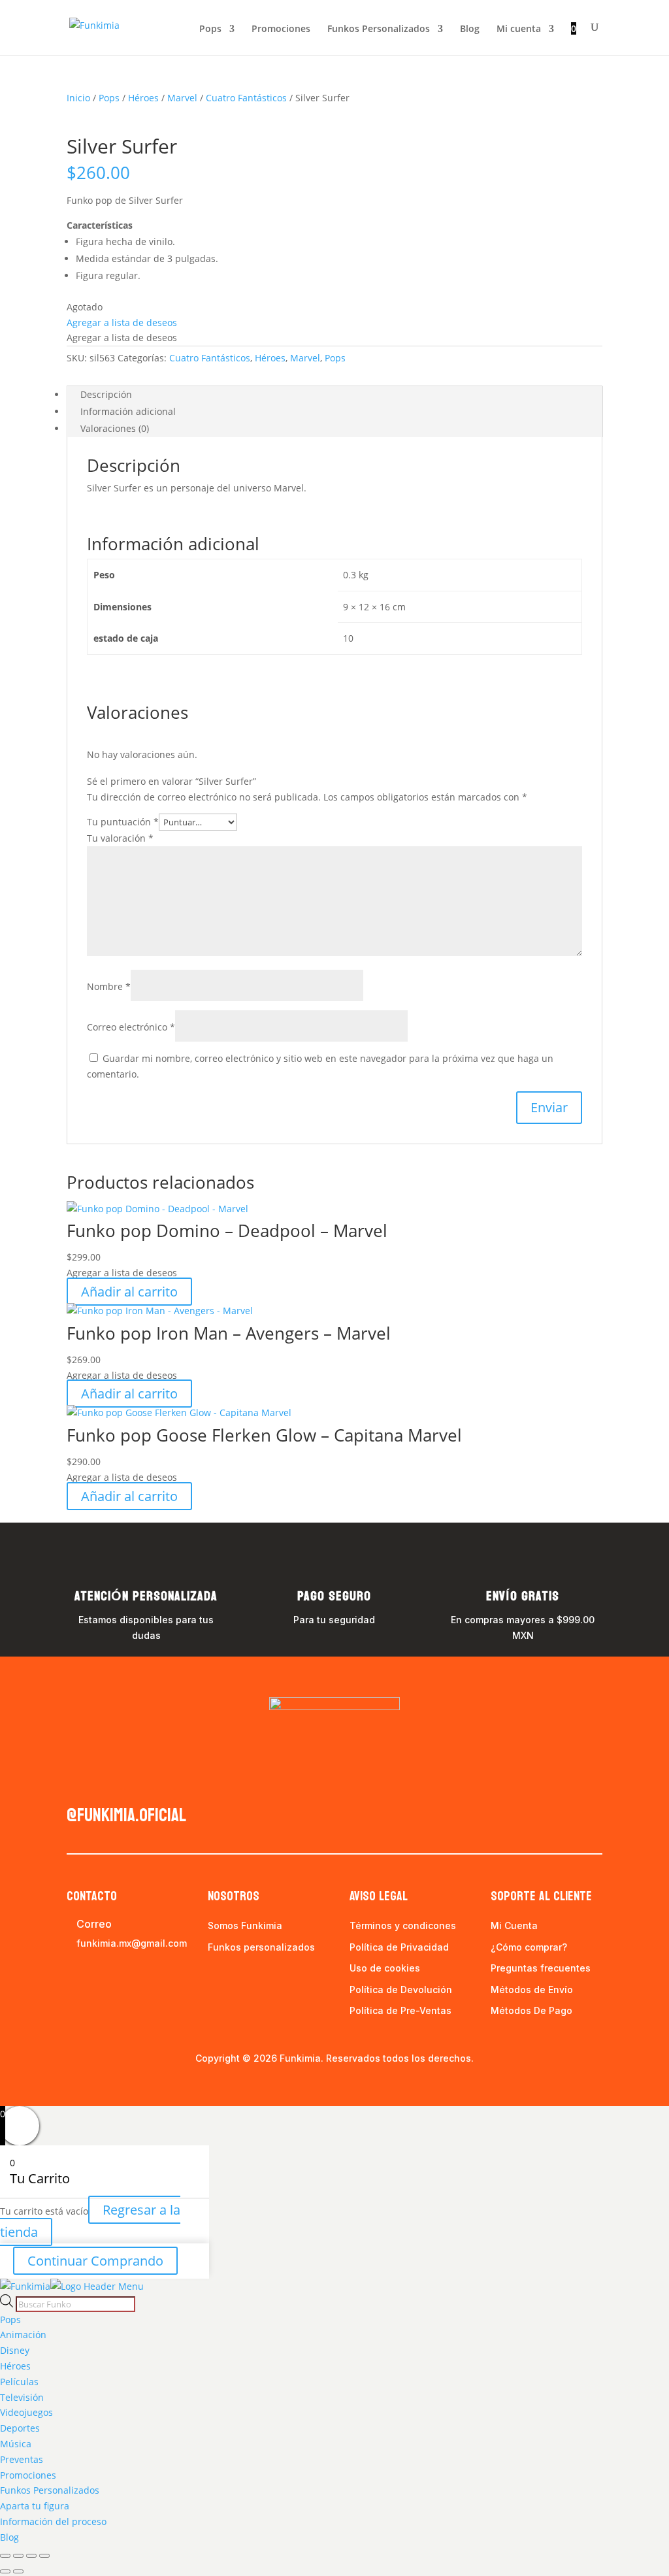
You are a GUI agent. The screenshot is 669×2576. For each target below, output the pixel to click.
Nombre (109, 986)
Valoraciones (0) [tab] (115, 428)
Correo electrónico (131, 1027)
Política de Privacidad (399, 1947)
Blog (470, 29)
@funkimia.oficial (126, 1815)
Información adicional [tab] (128, 411)
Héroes (143, 98)
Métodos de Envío (532, 1990)
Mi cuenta (519, 29)
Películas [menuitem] (19, 2382)
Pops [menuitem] (10, 2320)
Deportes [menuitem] (20, 2428)
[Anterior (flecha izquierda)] (5, 2571)
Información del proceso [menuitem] (53, 2521)
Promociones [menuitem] (28, 2475)
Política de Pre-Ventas (400, 2010)
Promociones (281, 29)
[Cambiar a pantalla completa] (18, 2556)
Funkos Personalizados (379, 29)
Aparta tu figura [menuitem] (35, 2506)
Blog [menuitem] (9, 2537)
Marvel (182, 98)
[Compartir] (31, 2556)
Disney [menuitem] (15, 2350)
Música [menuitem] (16, 2444)
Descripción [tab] (106, 394)
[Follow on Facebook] (77, 1784)
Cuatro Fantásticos (246, 98)
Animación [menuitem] (23, 2335)
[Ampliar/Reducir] (5, 2556)
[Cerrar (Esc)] (44, 2556)
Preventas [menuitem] (22, 2459)
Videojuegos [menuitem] (26, 2412)
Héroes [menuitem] (15, 2366)
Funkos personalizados (261, 1947)
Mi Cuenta (514, 1925)
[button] (122, 322)
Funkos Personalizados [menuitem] (50, 2490)
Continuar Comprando (95, 2261)
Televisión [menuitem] (22, 2397)
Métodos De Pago (531, 2010)
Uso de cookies (385, 1968)
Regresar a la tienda (90, 2221)
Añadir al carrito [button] (129, 1292)
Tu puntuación (123, 822)
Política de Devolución (401, 1990)
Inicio (78, 98)
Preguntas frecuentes (541, 1968)
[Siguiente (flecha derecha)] (18, 2571)
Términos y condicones (403, 1925)
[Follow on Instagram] (103, 1784)
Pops (210, 29)
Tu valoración (120, 838)
